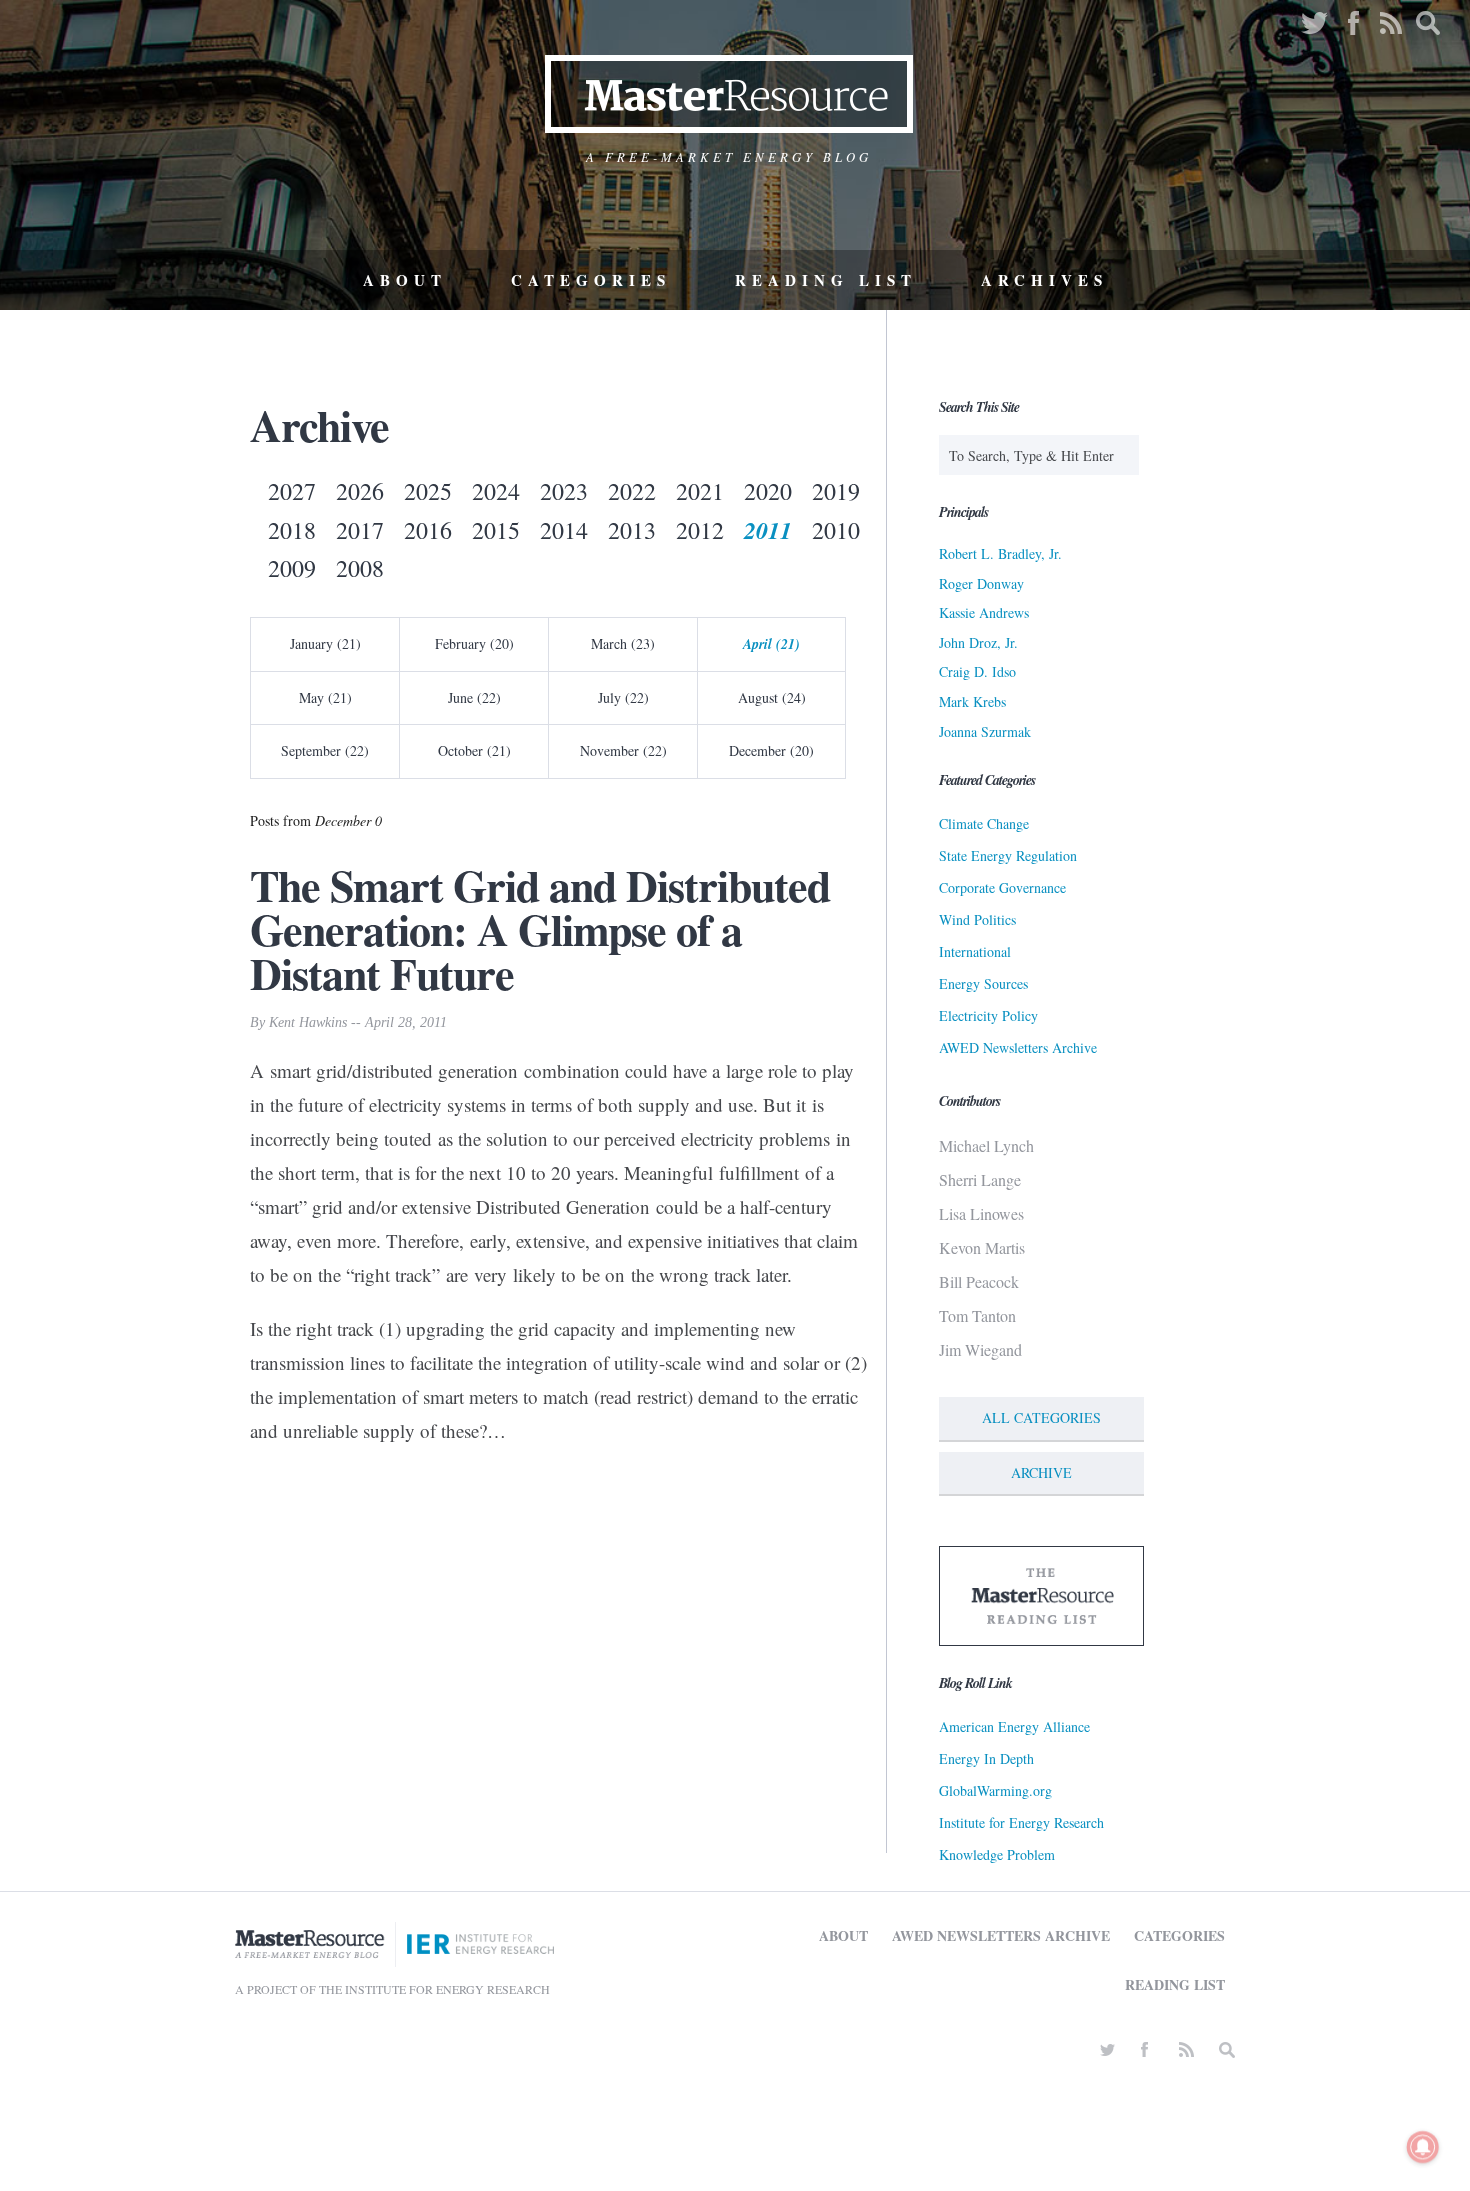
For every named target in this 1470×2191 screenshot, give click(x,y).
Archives (1044, 280)
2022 (632, 491)
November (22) (623, 750)
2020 (768, 491)
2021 (700, 491)
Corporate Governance (1002, 887)
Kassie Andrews (984, 612)
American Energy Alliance (1014, 1726)
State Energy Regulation (1008, 855)
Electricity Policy (988, 1015)
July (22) (623, 697)
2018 (292, 530)
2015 (496, 530)
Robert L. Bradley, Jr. (1000, 553)
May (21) (325, 697)
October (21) (474, 750)
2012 (700, 530)
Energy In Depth (986, 1758)
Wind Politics (977, 919)
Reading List (826, 280)
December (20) (771, 750)
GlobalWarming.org (995, 1790)
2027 (292, 491)
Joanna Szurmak (985, 731)
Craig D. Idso (977, 671)
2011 (768, 530)
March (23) (623, 643)
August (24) (772, 697)
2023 (564, 491)
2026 (360, 491)
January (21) (325, 643)
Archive (1041, 1472)
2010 (836, 530)
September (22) (325, 750)
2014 (564, 530)
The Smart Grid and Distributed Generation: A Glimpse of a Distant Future (540, 929)
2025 (428, 491)
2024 (496, 491)
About (405, 280)
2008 (360, 568)
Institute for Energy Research (1021, 1822)
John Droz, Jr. (978, 642)
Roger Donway (981, 583)
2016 (428, 530)
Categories (591, 280)
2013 (632, 530)
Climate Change (984, 823)
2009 (292, 568)
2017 (360, 530)
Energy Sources (983, 983)
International (975, 951)
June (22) (474, 697)
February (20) (474, 643)
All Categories (1041, 1417)
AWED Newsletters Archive (1018, 1047)
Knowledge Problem (997, 1854)
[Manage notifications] (1423, 2147)
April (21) (771, 644)
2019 (836, 491)
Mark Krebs (972, 701)
